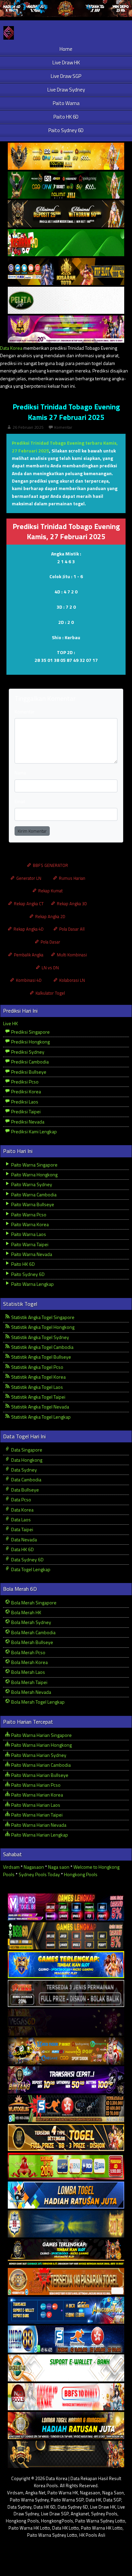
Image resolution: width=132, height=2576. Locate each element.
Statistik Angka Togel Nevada (40, 1407)
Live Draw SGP (66, 76)
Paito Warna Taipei (29, 1244)
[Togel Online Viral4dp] (66, 329)
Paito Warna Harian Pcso (35, 1785)
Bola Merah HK (26, 1612)
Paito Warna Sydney (31, 1184)
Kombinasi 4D (28, 980)
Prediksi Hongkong (30, 1042)
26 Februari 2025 (28, 427)
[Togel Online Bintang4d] (66, 2080)
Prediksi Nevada (27, 1122)
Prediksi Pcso (24, 1082)
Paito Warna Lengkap (32, 1284)
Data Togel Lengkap (30, 1569)
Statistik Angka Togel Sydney (40, 1337)
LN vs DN (50, 968)
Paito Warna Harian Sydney (38, 1755)
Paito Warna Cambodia (33, 1194)
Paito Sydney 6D (66, 130)
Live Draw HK (66, 63)
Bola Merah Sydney (31, 1622)
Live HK (10, 1023)
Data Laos (20, 1519)
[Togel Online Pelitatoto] (66, 300)
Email (20, 801)
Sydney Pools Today (39, 1874)
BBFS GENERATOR (50, 865)
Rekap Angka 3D (71, 904)
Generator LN (28, 878)
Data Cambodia (26, 1479)
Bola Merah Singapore (33, 1603)
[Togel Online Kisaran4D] (66, 243)
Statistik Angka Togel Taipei (38, 1397)
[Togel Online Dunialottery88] (66, 2282)
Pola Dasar (50, 942)
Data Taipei (22, 1529)
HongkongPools (57, 2521)
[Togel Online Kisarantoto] (66, 272)
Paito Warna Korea (29, 1224)
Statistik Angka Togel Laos (37, 1387)
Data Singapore (26, 1450)
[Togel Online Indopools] (66, 2397)
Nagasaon (34, 1867)
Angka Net (35, 2493)
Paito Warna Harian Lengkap (39, 1835)
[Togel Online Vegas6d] (66, 2022)
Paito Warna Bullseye (32, 1204)
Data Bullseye (25, 1490)
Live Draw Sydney (66, 90)
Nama (20, 773)
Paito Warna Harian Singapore (41, 1735)
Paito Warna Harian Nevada (38, 1825)
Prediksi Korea (26, 1091)
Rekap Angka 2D (50, 916)
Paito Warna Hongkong (34, 1174)
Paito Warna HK (63, 2493)
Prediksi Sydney (27, 1052)
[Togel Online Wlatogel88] (66, 2109)
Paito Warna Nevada (31, 1254)
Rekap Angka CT (28, 904)
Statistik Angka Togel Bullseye (41, 1357)
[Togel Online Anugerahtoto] (66, 2310)
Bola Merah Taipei (29, 1682)
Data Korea (11, 348)
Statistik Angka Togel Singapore (42, 1317)
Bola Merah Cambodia (33, 1632)
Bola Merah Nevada (31, 1692)
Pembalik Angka (28, 955)
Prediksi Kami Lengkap (34, 1131)
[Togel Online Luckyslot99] (66, 2224)
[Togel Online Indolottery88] (66, 2339)
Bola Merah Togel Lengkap (37, 1702)
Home (66, 49)
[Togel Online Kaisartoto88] (66, 2166)
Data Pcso (21, 1499)
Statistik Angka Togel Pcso (37, 1367)
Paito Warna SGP (67, 2500)
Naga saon (59, 1867)
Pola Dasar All (71, 929)
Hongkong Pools (81, 1874)
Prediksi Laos (24, 1102)
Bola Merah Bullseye (32, 1642)
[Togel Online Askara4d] (66, 2051)
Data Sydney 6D (27, 1559)
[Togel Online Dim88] (66, 185)
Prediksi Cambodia (29, 1062)
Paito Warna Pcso (28, 1214)
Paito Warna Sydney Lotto (100, 2521)
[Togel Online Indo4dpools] (66, 2195)
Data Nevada (24, 1539)
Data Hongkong (26, 1460)
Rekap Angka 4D (28, 929)
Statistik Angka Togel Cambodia (42, 1347)
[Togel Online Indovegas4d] (66, 2455)
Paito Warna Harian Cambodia (40, 1765)
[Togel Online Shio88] (66, 2426)
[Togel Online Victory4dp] (66, 1965)
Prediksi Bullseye (28, 1072)
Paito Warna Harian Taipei (36, 1815)
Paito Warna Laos (28, 1234)
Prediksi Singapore (30, 1032)
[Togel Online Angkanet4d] (66, 2368)
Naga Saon (113, 2493)
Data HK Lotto (65, 2528)
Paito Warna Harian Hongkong (41, 1745)
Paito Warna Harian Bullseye (39, 1775)
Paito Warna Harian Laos (35, 1805)
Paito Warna (66, 103)
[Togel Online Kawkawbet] (66, 1994)
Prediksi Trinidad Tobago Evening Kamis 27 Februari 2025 (66, 412)
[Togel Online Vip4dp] (66, 2253)
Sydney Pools (104, 2514)
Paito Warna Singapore (34, 1165)
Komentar (63, 427)
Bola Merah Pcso (28, 1652)
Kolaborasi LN (72, 980)
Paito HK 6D (66, 117)
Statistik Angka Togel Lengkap (40, 1417)
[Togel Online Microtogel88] (66, 1907)
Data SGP (112, 2500)
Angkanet (80, 2514)
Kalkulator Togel (50, 993)
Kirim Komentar (32, 831)
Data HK (93, 2500)
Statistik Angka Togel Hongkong (42, 1327)
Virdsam (11, 1867)
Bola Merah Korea (29, 1662)
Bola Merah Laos (28, 1672)
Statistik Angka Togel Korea (38, 1377)
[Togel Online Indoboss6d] (66, 1936)
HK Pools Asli (92, 2535)
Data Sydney (24, 1470)
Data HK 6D (22, 1549)
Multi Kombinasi (71, 955)
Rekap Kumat (50, 891)
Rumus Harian (72, 878)
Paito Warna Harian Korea (37, 1795)
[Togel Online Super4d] (66, 214)
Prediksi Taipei (25, 1111)
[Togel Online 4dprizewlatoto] (66, 2138)
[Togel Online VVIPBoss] (66, 156)
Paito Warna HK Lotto (29, 2528)
